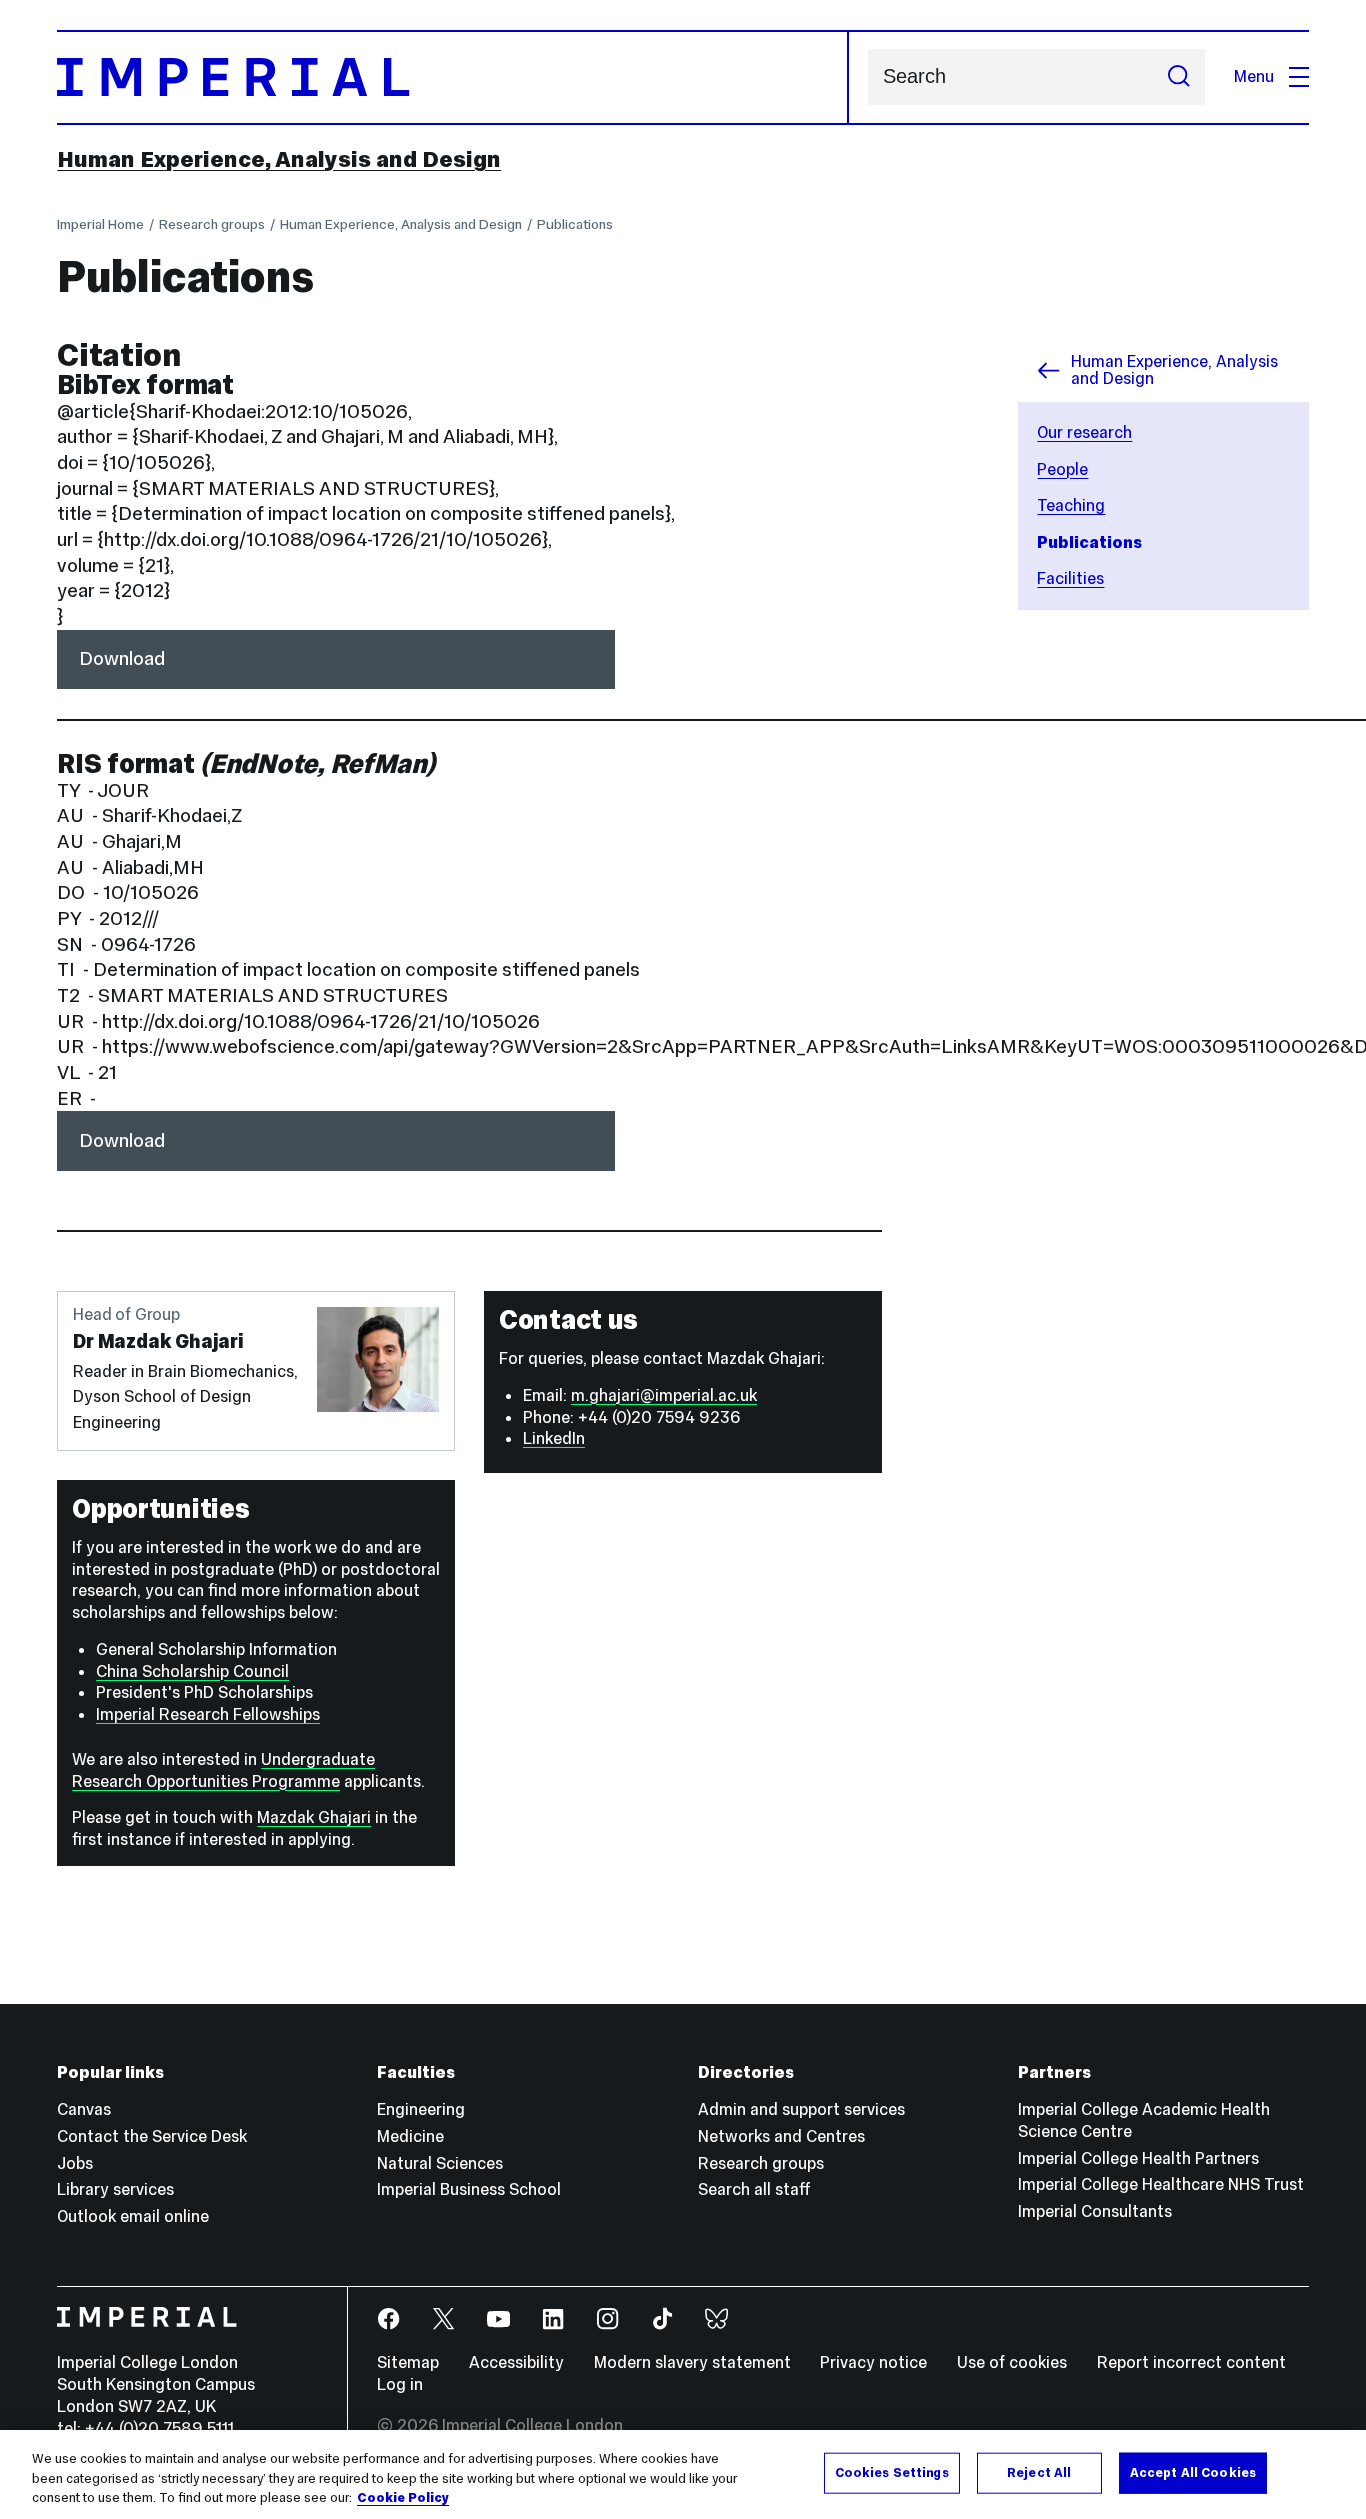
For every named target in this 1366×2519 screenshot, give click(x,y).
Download (122, 658)
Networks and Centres (781, 2136)
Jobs (75, 2163)
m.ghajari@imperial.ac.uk (664, 1395)
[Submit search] (1178, 77)
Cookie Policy (403, 2498)
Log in (400, 2384)
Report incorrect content (1191, 2362)
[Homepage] (452, 77)
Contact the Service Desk (152, 2136)
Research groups (212, 224)
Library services (115, 2189)
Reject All (1039, 2472)
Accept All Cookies (1193, 2472)
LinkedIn (554, 1438)
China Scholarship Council (192, 1671)
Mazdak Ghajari (314, 1817)
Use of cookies (1012, 2362)
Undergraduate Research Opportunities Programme (223, 1770)
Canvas (84, 2109)
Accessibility (516, 2362)
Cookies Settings (892, 2472)
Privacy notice (873, 2362)
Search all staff (754, 2189)
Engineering (421, 2109)
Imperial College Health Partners (1138, 2158)
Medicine (410, 2136)
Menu (1254, 76)
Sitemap (408, 2362)
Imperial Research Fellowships (208, 1714)
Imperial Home (100, 224)
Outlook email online (133, 2216)
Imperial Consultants (1095, 2211)
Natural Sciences (440, 2163)
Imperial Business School (469, 2189)
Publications (575, 224)
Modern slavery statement (692, 2362)
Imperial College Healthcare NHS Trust (1161, 2184)
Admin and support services (801, 2109)
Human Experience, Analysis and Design (279, 159)
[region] (683, 2474)
